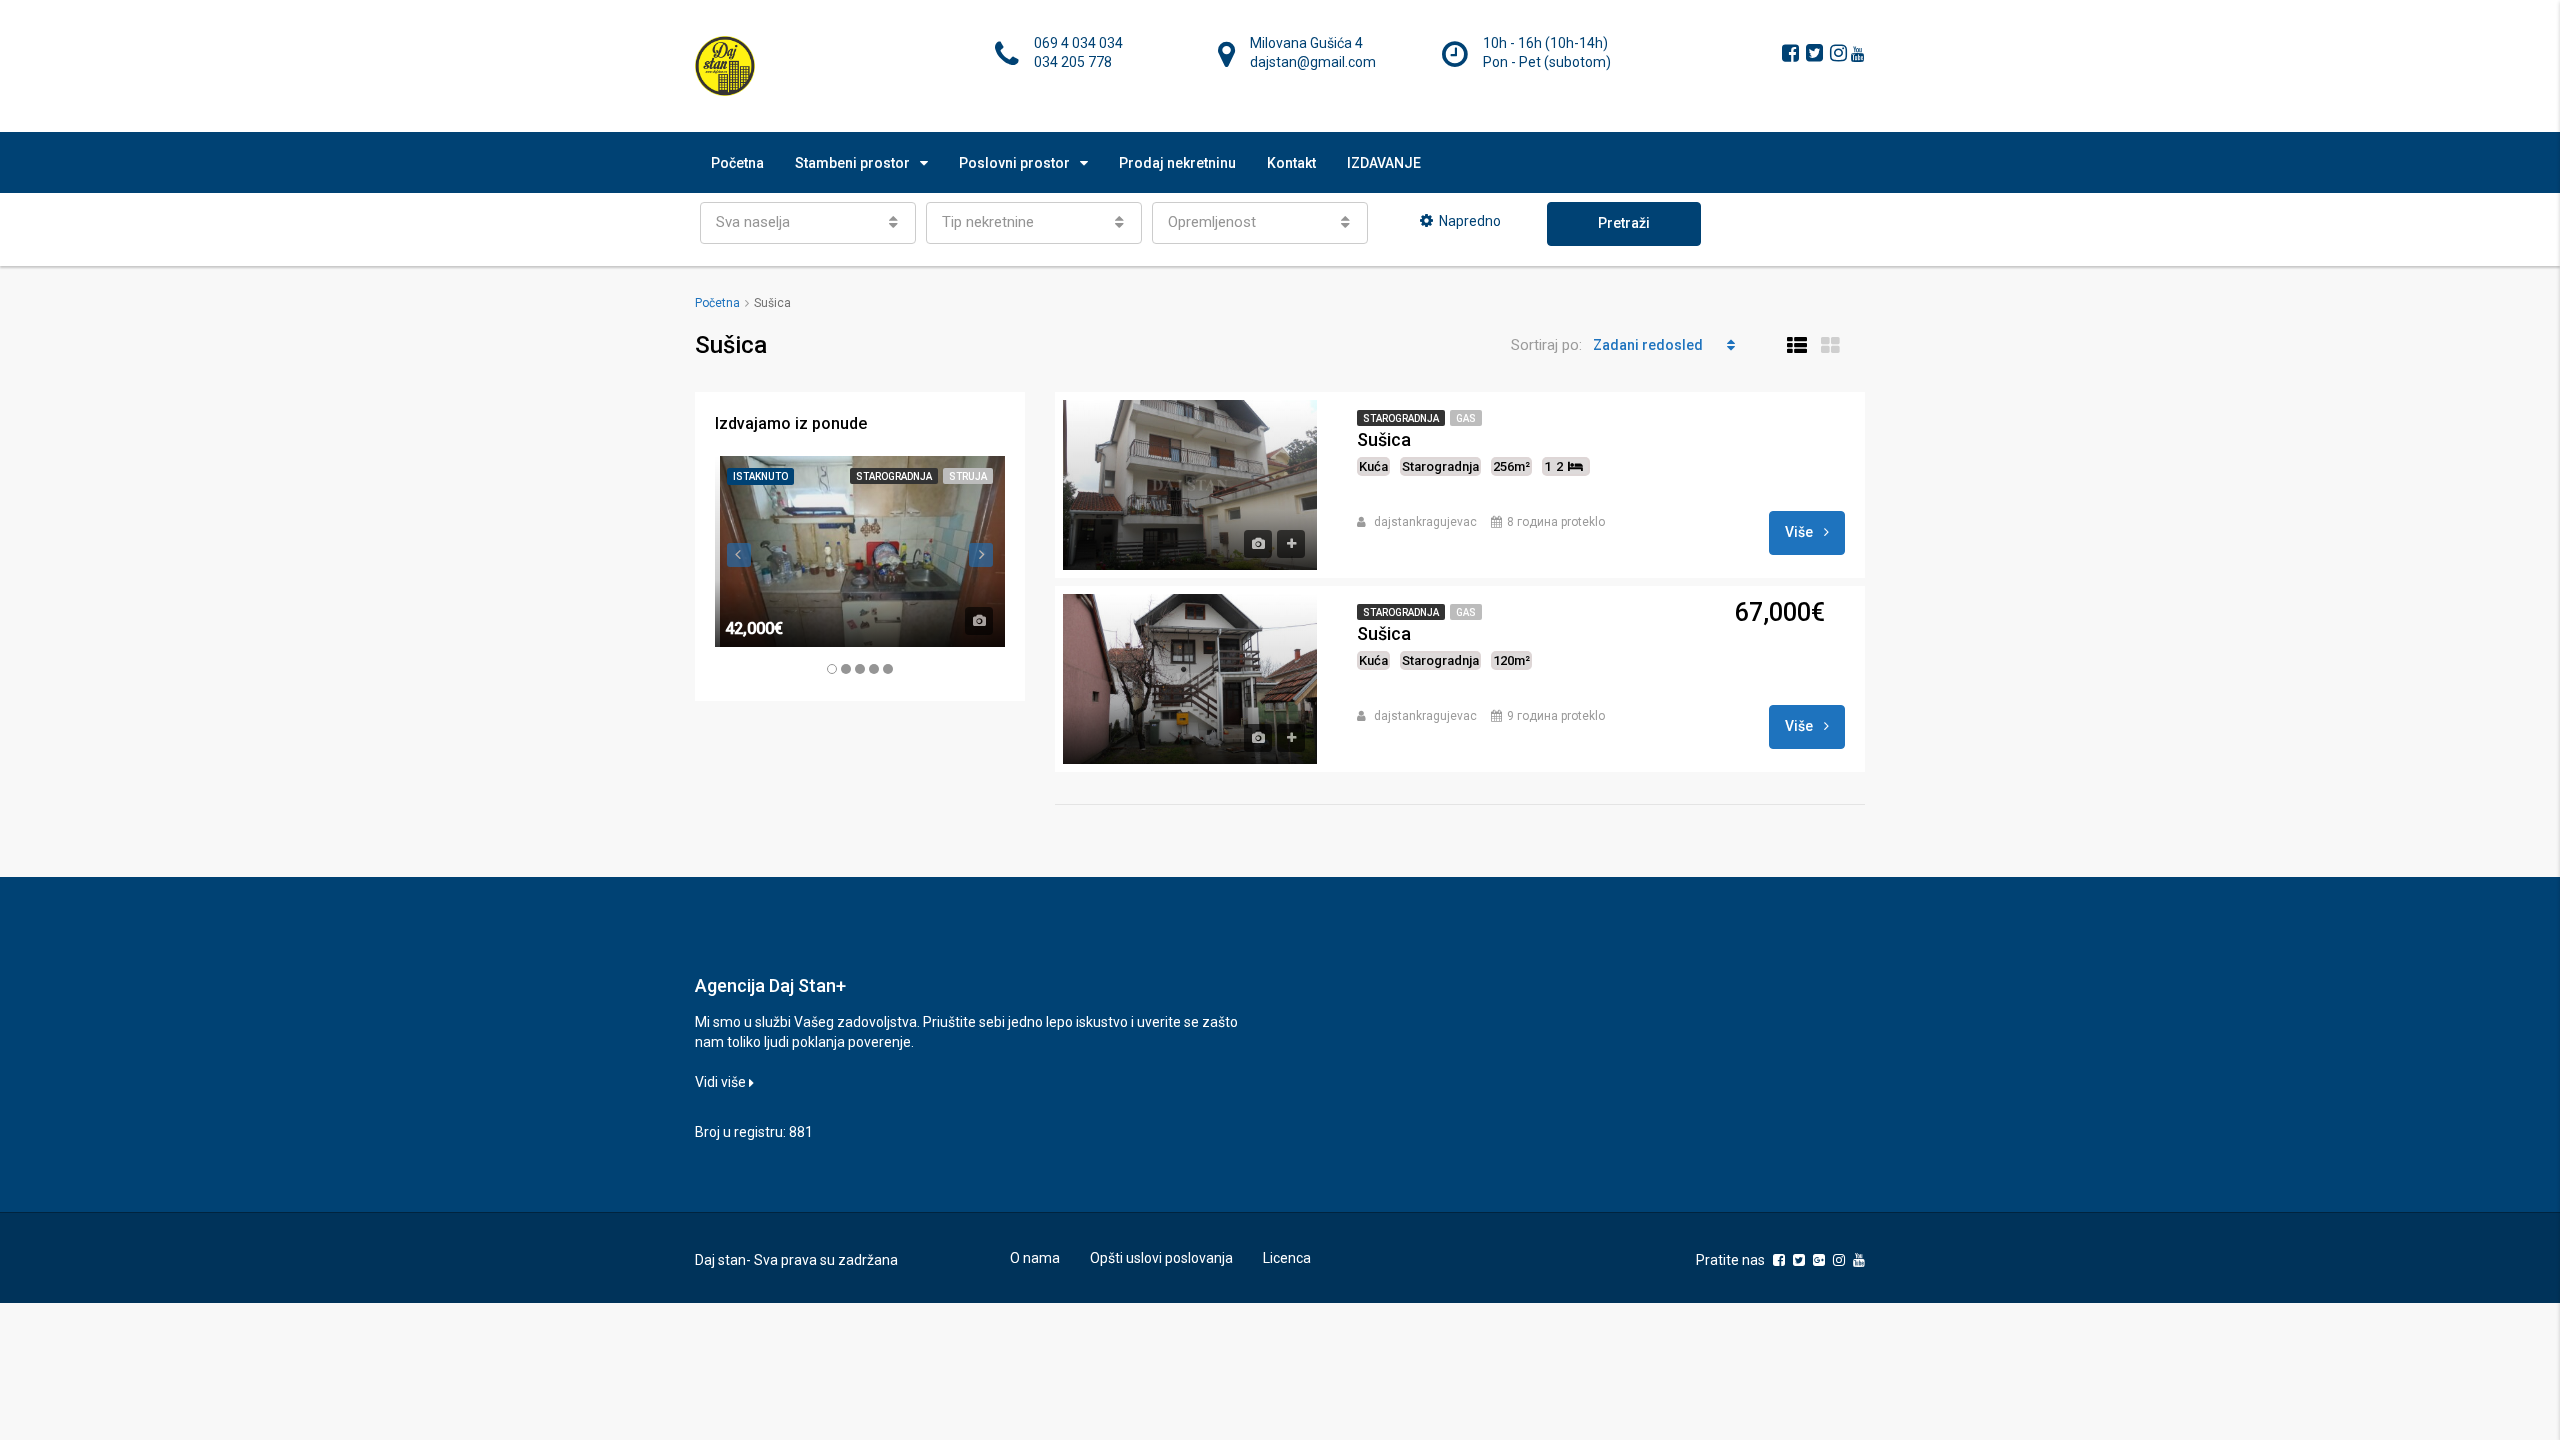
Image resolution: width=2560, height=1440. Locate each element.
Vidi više (722, 1082)
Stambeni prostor (852, 163)
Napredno (1470, 221)
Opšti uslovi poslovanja (1161, 1258)
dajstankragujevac (1425, 522)
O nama (1035, 1258)
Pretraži (1624, 223)
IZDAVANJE (1384, 163)
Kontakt (1291, 163)
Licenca (1287, 1258)
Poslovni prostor (1014, 163)
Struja (968, 476)
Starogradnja (1401, 418)
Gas (1466, 418)
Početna (737, 163)
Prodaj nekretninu (1177, 163)
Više (1800, 532)
